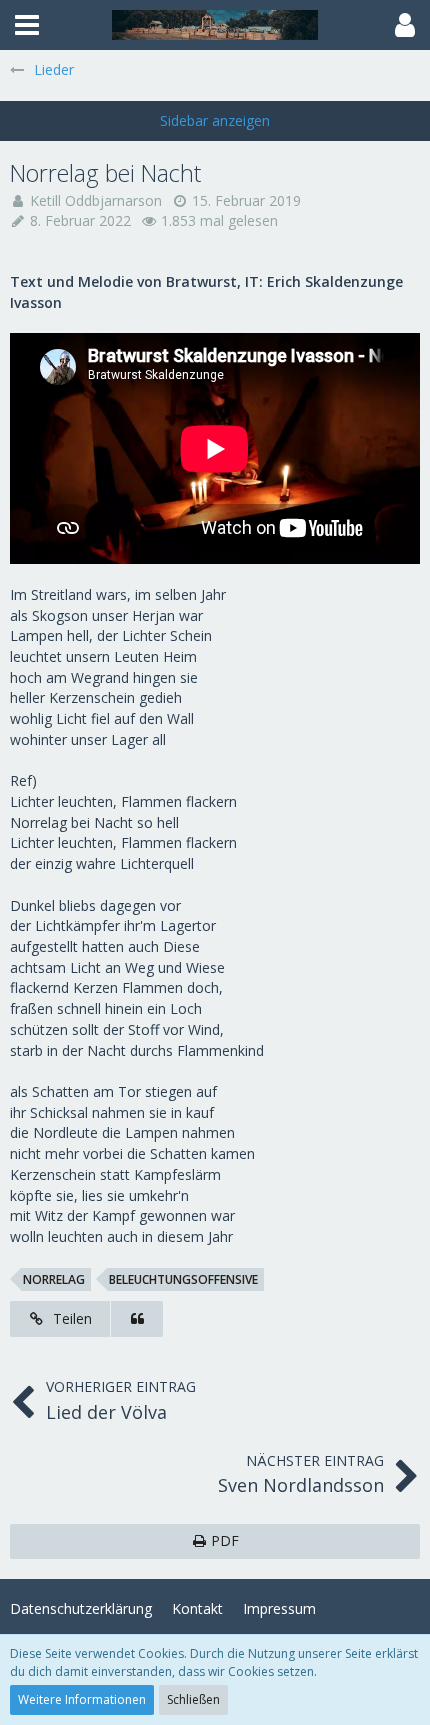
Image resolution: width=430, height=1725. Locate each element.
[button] (27, 25)
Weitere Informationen (82, 1699)
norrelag (54, 1279)
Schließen (193, 1699)
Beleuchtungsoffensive (183, 1279)
